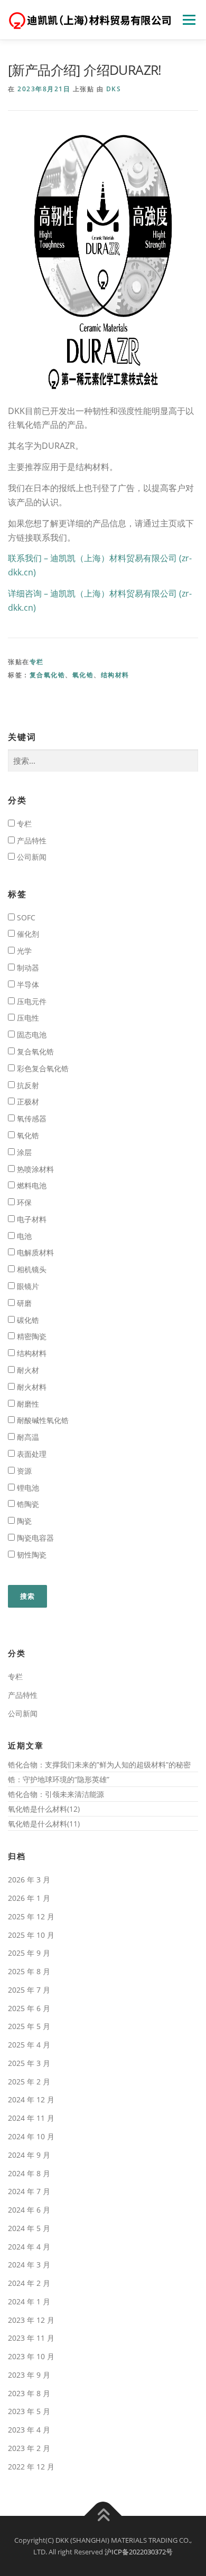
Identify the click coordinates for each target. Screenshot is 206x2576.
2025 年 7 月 (29, 1990)
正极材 (27, 1102)
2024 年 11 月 (31, 2118)
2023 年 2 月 (29, 2448)
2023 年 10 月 (31, 2356)
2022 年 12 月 (31, 2467)
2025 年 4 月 (29, 2045)
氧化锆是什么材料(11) (44, 1824)
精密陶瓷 (31, 1336)
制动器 (27, 968)
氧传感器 (31, 1118)
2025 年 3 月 (29, 2063)
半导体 (27, 984)
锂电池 (27, 1488)
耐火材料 (31, 1387)
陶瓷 (23, 1521)
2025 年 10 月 (31, 1935)
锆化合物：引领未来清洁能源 (56, 1794)
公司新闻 (31, 857)
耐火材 (27, 1370)
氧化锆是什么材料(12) (44, 1809)
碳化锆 (27, 1320)
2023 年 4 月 (29, 2430)
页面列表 (189, 20)
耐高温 (27, 1437)
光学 (23, 951)
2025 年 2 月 (29, 2082)
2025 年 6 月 (29, 2008)
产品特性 (31, 840)
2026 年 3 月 (29, 1880)
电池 (23, 1236)
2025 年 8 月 (29, 1971)
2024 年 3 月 (29, 2265)
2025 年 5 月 (29, 2026)
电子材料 (31, 1219)
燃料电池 (31, 1185)
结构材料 (115, 675)
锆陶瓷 (27, 1504)
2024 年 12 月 (31, 2099)
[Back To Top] (103, 2516)
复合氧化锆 (48, 675)
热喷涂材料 (34, 1169)
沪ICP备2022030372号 (139, 2552)
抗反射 (27, 1085)
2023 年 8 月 (29, 2393)
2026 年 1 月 (29, 1898)
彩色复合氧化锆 (42, 1068)
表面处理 (31, 1454)
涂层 (23, 1152)
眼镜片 (27, 1286)
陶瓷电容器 (34, 1538)
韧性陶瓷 (31, 1555)
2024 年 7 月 (29, 2191)
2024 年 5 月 (29, 2228)
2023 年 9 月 (29, 2375)
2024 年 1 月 (29, 2301)
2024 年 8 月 (29, 2173)
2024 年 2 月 (29, 2283)
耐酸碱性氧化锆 (42, 1420)
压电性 (27, 1018)
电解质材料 (34, 1252)
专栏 (37, 662)
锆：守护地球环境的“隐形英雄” (59, 1779)
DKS (114, 89)
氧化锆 (83, 675)
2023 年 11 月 (31, 2338)
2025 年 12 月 (31, 1916)
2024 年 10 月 (31, 2136)
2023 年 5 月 (29, 2411)
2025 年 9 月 (29, 1953)
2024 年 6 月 (29, 2210)
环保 (23, 1202)
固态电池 (31, 1035)
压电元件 (31, 1001)
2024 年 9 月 (29, 2155)
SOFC (25, 917)
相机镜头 (31, 1269)
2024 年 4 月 (29, 2247)
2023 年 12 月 (31, 2320)
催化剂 (27, 934)
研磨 (23, 1303)
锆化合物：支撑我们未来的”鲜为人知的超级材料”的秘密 (99, 1765)
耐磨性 (27, 1404)
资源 (23, 1471)
